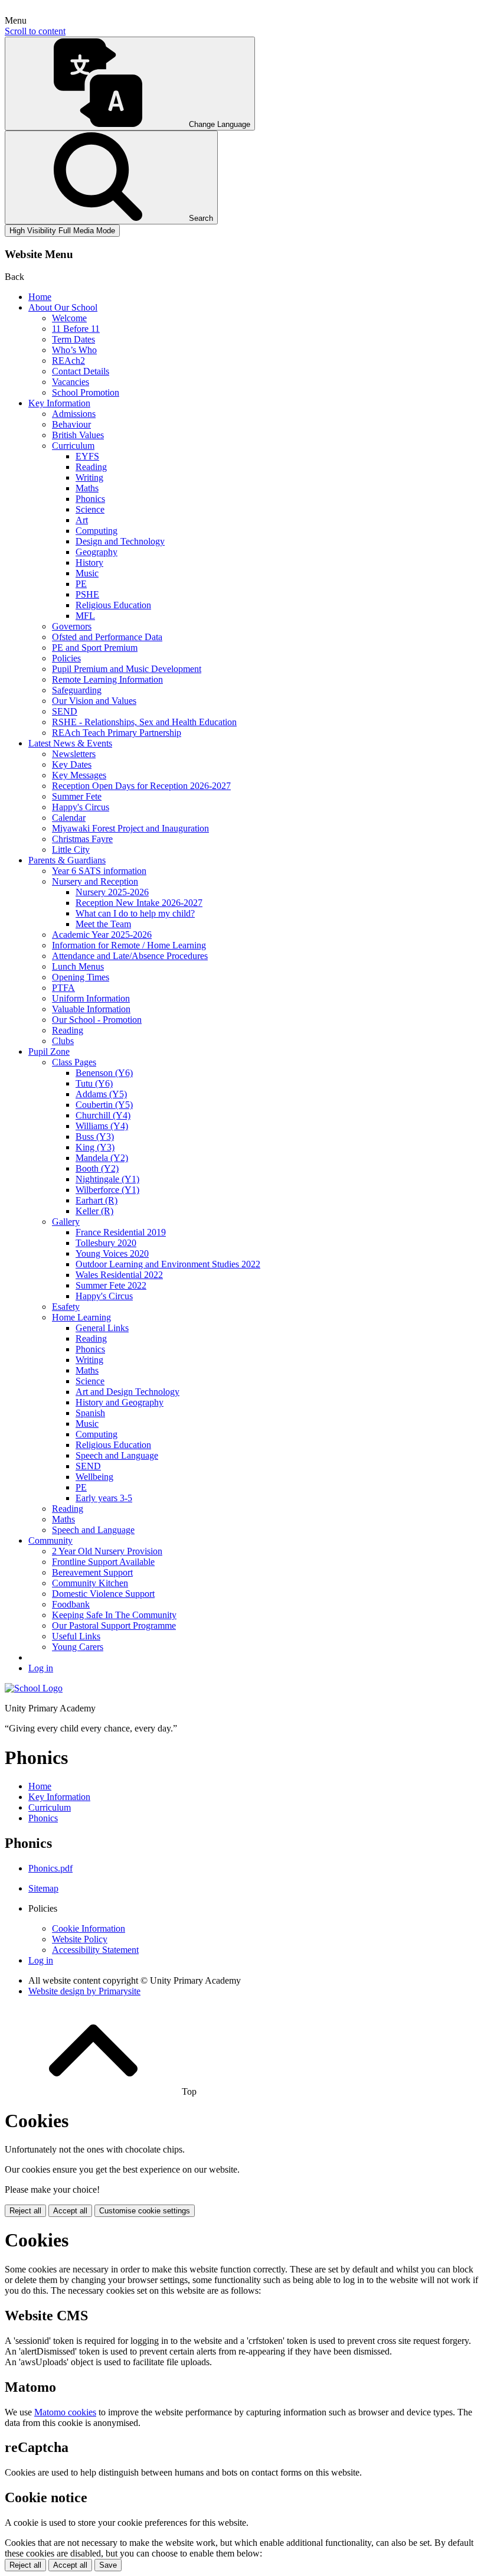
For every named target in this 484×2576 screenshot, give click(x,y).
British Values (78, 435)
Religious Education (113, 605)
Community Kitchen (90, 1583)
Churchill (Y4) (103, 1115)
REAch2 (68, 361)
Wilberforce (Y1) (107, 1190)
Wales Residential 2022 (119, 1275)
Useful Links (76, 1636)
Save (108, 2565)
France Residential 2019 (121, 1232)
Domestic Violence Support (103, 1594)
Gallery (66, 1222)
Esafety (66, 1307)
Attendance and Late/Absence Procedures (130, 956)
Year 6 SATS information (99, 871)
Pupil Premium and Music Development (127, 669)
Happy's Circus (81, 807)
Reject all (25, 2211)
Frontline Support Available (103, 1562)
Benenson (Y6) (104, 1073)
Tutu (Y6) (94, 1083)
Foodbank (71, 1604)
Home (40, 297)
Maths (87, 488)
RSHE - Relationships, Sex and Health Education (144, 722)
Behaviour (71, 424)
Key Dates (72, 764)
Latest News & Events (70, 743)
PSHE (87, 594)
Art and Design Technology (127, 1392)
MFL (85, 616)
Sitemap (43, 1888)
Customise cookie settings (145, 2211)
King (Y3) (95, 1147)
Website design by (84, 1991)
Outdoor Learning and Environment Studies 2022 (168, 1264)
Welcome (69, 318)
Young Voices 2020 (112, 1253)
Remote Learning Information (107, 679)
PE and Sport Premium (95, 648)
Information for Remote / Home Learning (129, 945)
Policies (66, 658)
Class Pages (74, 1062)
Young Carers (78, 1647)
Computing (97, 531)
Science (90, 509)
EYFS (87, 456)
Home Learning (81, 1317)
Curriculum (73, 446)
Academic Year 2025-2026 (102, 935)
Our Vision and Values (94, 701)
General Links (102, 1328)
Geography (97, 552)
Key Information (59, 403)
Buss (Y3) (95, 1137)
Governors (72, 626)
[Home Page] (34, 1688)
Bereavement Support (92, 1572)
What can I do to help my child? (135, 913)
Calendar (69, 818)
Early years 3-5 (104, 1498)
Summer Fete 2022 (111, 1285)
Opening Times (81, 977)
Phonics (90, 499)
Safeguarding (77, 690)
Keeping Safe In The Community (114, 1615)
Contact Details (81, 371)
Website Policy (80, 1939)
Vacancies (71, 382)
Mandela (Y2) (102, 1158)
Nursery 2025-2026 (112, 892)
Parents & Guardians (67, 860)
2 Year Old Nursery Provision (107, 1551)
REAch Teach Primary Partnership (117, 733)
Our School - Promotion (97, 1020)
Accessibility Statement (95, 1950)
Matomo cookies (65, 2412)
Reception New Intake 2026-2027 (139, 903)
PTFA (63, 988)
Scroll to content (35, 31)
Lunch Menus (78, 966)
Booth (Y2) (97, 1168)
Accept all (70, 2211)
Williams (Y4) (102, 1126)
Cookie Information (89, 1928)
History (89, 563)
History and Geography (120, 1402)
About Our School (63, 307)
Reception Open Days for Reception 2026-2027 (141, 786)
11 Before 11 (76, 329)
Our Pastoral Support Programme (114, 1626)
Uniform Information (91, 998)
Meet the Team (103, 924)
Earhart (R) (97, 1200)
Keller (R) (94, 1211)
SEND (65, 711)
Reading (91, 467)
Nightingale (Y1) (107, 1179)
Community (50, 1540)
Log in (41, 1668)
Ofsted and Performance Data (107, 637)
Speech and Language (117, 1455)
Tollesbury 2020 (106, 1243)
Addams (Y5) (101, 1094)
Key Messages (79, 775)
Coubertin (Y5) (104, 1105)
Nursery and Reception (95, 881)
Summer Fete (77, 796)
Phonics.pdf (50, 1868)
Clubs (63, 1041)
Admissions (74, 414)
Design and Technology (120, 541)
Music (87, 573)
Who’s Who (74, 350)
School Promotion (86, 392)
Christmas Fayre (82, 839)
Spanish (90, 1413)
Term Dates (73, 339)
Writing (89, 477)
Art (82, 520)
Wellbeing (94, 1477)
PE (81, 584)
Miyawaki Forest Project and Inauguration (130, 828)
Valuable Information (91, 1009)
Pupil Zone (49, 1051)
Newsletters (74, 754)
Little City (71, 850)
